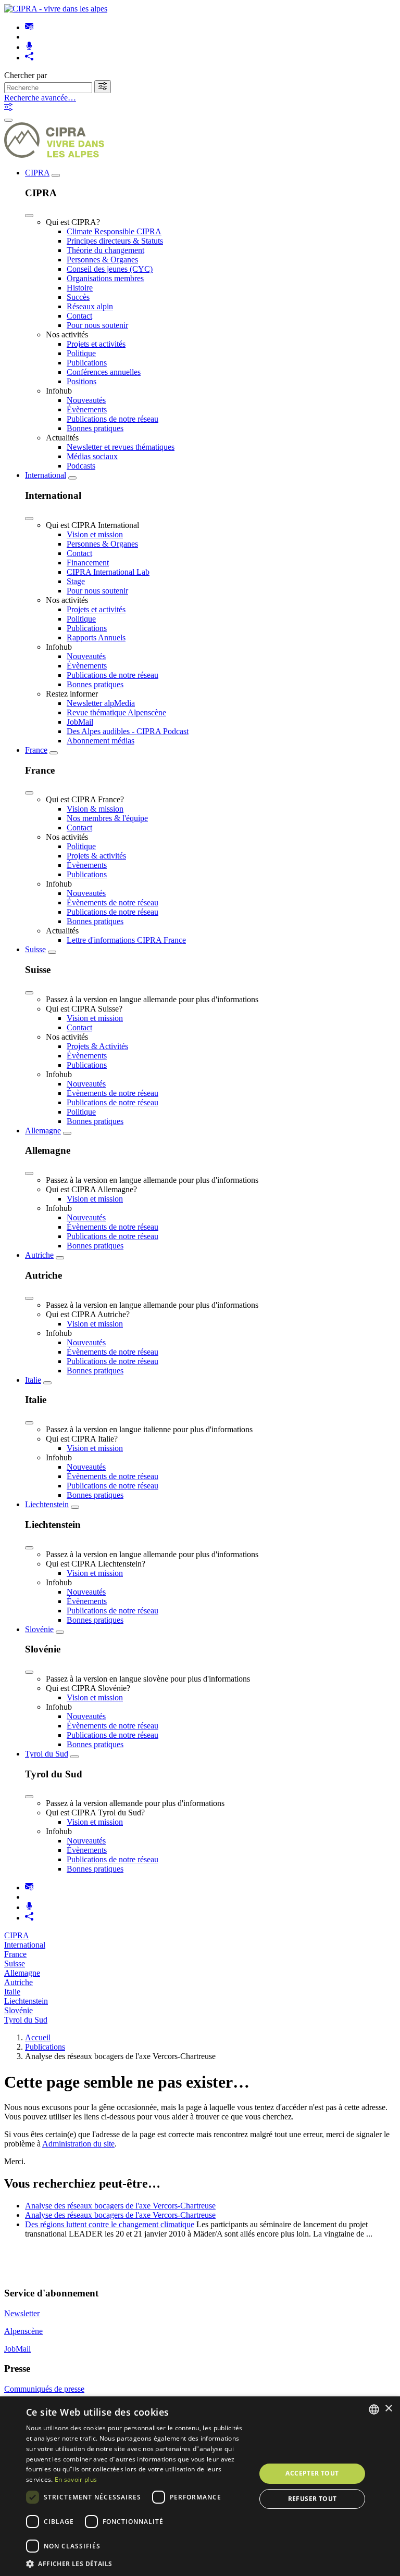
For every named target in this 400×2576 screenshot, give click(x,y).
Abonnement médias (101, 741)
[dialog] (200, 2486)
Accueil (38, 2037)
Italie (33, 1380)
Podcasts (81, 466)
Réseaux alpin (90, 306)
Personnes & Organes (102, 260)
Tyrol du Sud (47, 1754)
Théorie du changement (105, 250)
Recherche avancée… (40, 98)
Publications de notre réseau (113, 419)
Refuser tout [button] (312, 2499)
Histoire (80, 288)
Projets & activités (96, 856)
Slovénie (39, 1629)
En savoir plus (76, 2479)
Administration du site (78, 2144)
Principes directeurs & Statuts (115, 241)
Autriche (39, 1255)
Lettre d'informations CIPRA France (126, 940)
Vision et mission (95, 534)
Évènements (87, 409)
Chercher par (26, 75)
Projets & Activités (97, 1046)
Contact (79, 316)
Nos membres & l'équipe (107, 818)
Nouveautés (86, 400)
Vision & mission (95, 809)
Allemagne (43, 1131)
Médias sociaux (92, 456)
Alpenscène (23, 2331)
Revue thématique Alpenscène (116, 712)
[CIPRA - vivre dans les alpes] (56, 9)
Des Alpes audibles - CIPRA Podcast (128, 731)
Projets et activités (96, 344)
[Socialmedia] (29, 58)
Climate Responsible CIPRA (114, 231)
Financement (88, 563)
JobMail (80, 722)
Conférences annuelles (104, 372)
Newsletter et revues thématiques (121, 447)
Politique (81, 353)
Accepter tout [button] (312, 2473)
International (46, 475)
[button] (137, 2563)
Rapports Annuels (96, 637)
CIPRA (37, 173)
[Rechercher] (103, 87)
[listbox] (374, 2409)
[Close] (29, 216)
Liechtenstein (47, 1504)
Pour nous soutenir (97, 325)
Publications (87, 363)
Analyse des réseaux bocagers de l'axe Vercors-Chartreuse (120, 2206)
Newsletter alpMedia (101, 703)
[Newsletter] (29, 27)
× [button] (388, 2409)
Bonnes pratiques (95, 428)
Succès (78, 297)
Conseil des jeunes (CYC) (110, 269)
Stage (76, 581)
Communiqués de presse (44, 2389)
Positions (82, 381)
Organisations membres (105, 278)
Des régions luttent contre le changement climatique (110, 2224)
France (36, 750)
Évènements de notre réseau (113, 902)
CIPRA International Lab (108, 572)
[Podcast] (29, 47)
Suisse (35, 949)
